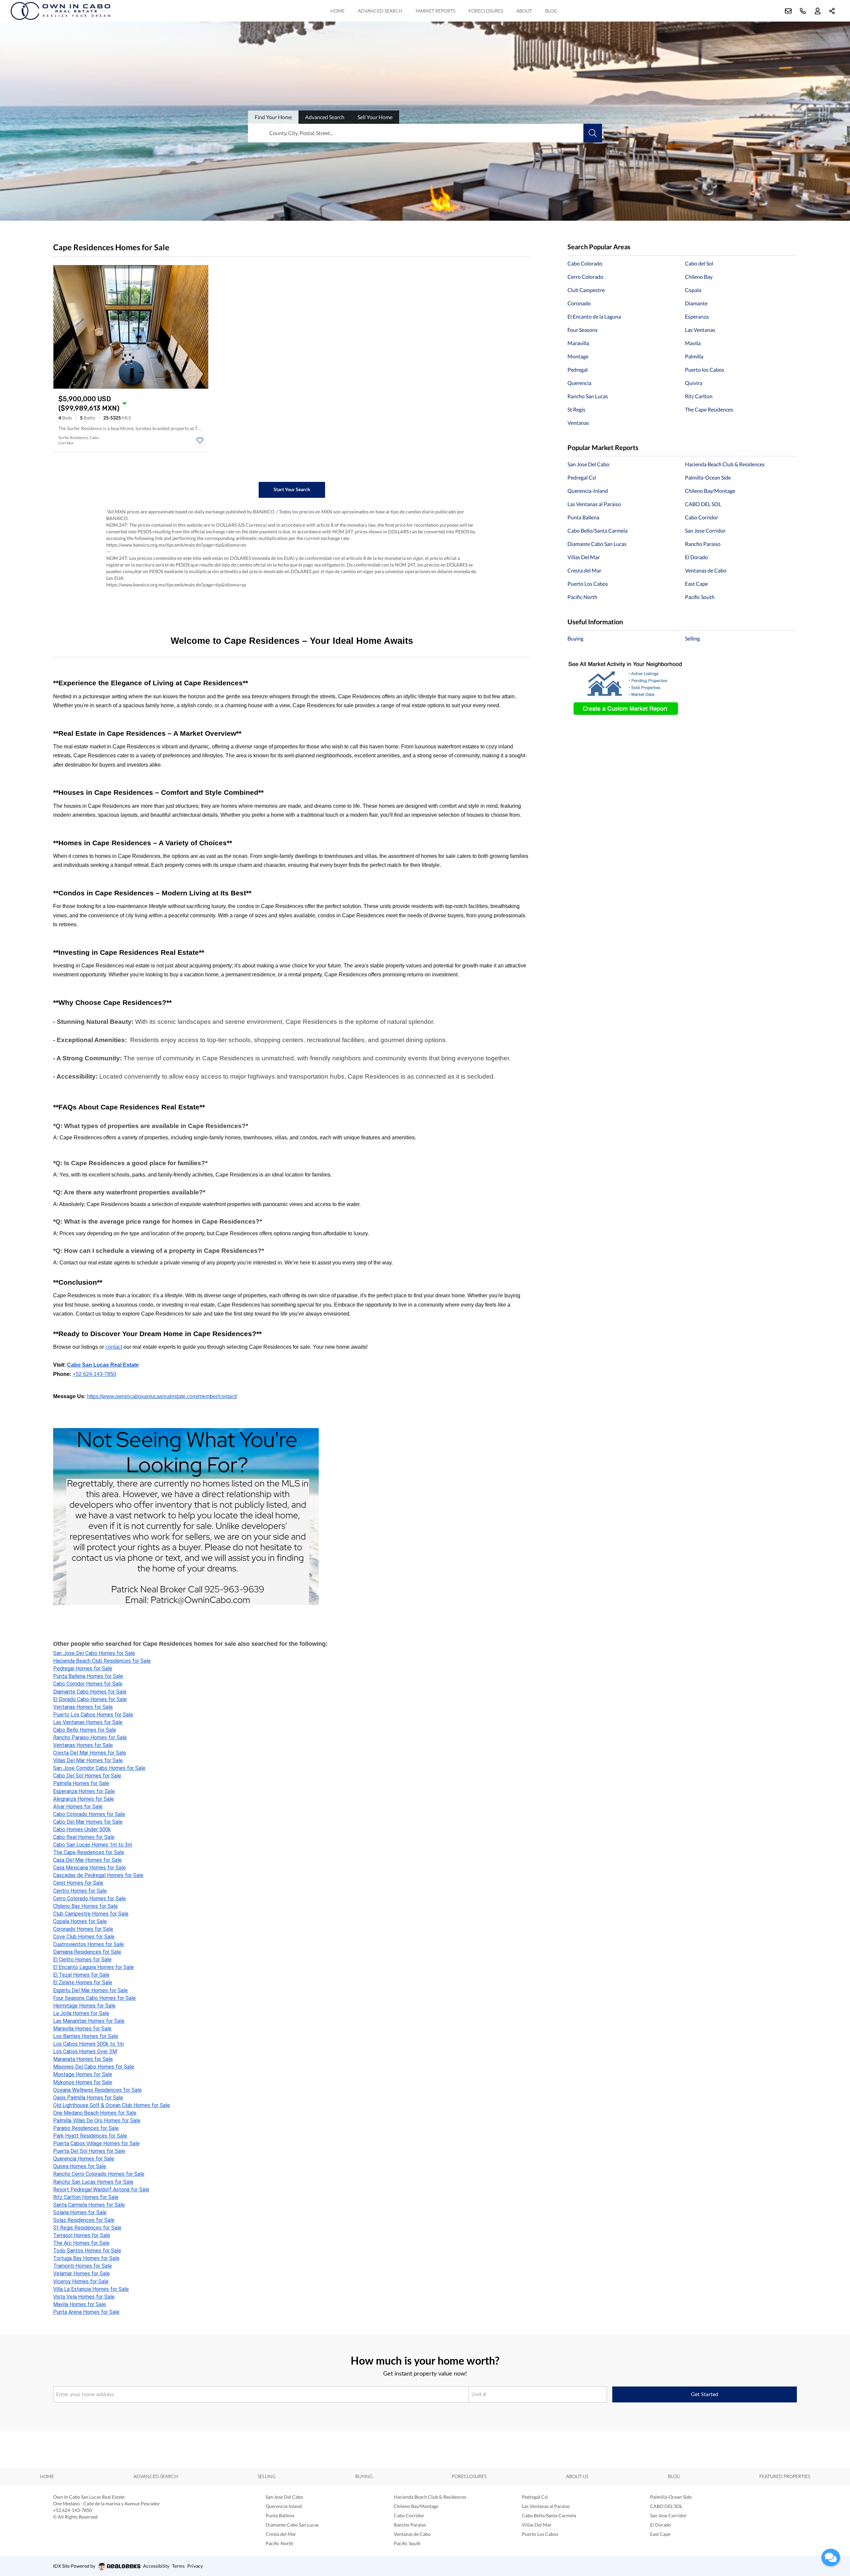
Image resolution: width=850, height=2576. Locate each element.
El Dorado (696, 557)
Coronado (579, 303)
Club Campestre (586, 290)
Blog (551, 11)
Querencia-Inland (588, 491)
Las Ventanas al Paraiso (594, 504)
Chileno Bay (699, 277)
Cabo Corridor (702, 517)
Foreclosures (486, 11)
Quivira (694, 383)
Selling (692, 638)
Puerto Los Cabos (588, 584)
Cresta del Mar (584, 570)
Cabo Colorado (585, 263)
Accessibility (156, 2566)
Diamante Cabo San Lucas (597, 544)
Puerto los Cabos (705, 370)
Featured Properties (785, 2476)
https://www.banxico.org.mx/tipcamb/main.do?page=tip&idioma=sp (176, 585)
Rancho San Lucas (588, 396)
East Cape (696, 584)
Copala (693, 290)
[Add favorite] (200, 440)
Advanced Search (380, 11)
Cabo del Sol (699, 263)
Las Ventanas (700, 330)
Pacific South (700, 597)
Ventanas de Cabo (706, 570)
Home (338, 11)
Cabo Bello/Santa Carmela (597, 530)
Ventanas (578, 423)
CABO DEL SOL (703, 504)
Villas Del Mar (584, 557)
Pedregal (578, 370)
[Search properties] (593, 133)
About (524, 11)
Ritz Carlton (699, 396)
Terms (178, 2566)
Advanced (325, 117)
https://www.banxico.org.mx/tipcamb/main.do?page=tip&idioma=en (176, 545)
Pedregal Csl (582, 477)
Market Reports (435, 11)
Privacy (195, 2566)
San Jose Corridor (705, 530)
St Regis (576, 409)
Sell (375, 117)
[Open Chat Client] (831, 2557)
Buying (575, 638)
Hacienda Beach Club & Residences (725, 464)
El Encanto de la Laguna (594, 316)
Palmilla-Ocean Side (708, 477)
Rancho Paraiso (703, 544)
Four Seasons (583, 330)
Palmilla (694, 356)
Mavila (693, 343)
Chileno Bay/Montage (710, 491)
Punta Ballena (583, 517)
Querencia (579, 383)
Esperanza (697, 316)
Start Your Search (292, 489)
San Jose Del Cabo (588, 464)
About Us (577, 2476)
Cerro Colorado (585, 277)
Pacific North (582, 597)
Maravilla (578, 343)
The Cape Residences (709, 409)
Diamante (696, 303)
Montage (578, 356)
